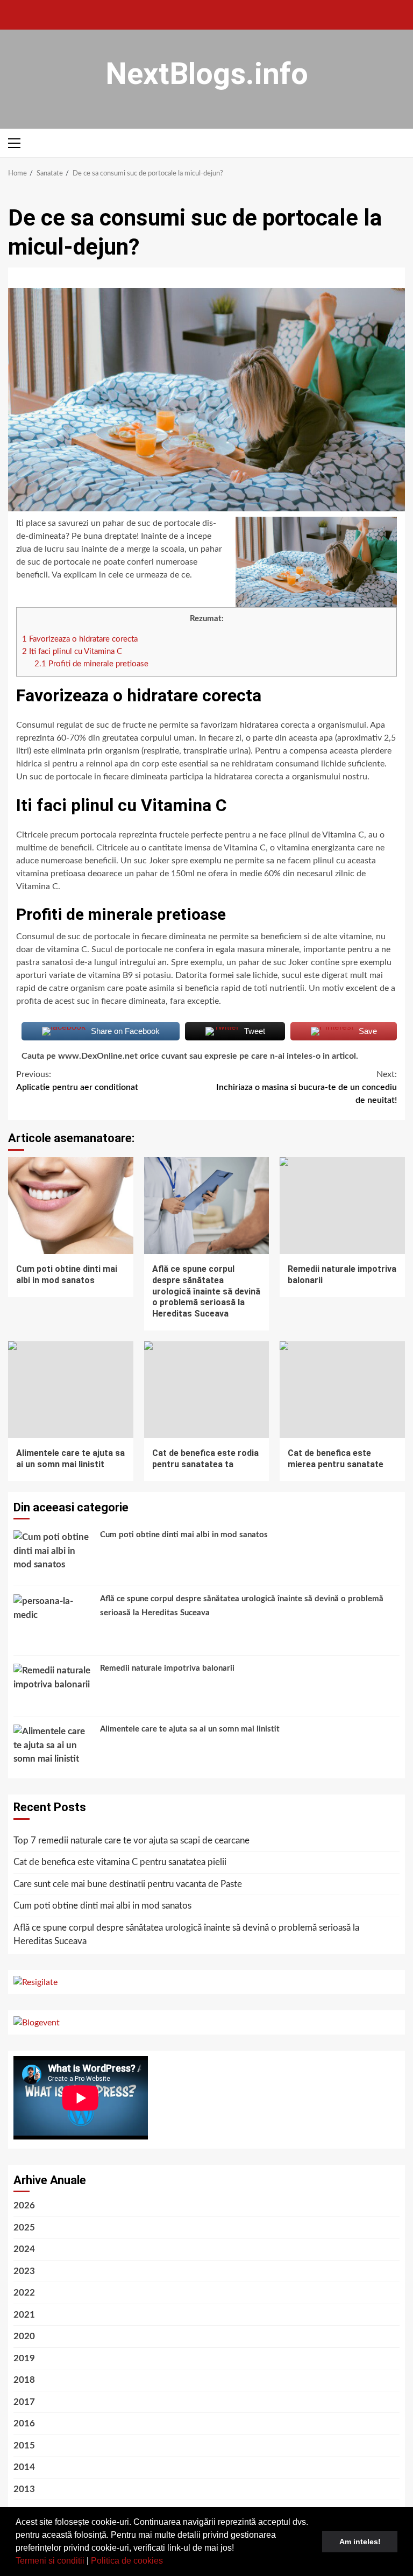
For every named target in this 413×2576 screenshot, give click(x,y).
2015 (24, 2445)
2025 (24, 2227)
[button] (167, 2562)
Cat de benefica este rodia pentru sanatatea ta (207, 1390)
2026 (24, 2205)
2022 (24, 2293)
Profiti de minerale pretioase (91, 664)
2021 (24, 2315)
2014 (24, 2467)
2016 (24, 2423)
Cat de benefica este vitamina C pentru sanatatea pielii (120, 1862)
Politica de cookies (127, 2561)
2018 (24, 2380)
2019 (24, 2358)
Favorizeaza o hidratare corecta (80, 639)
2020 (24, 2336)
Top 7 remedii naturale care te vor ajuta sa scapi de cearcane (131, 1840)
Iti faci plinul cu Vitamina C (72, 652)
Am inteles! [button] (360, 2542)
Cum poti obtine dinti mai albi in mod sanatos (71, 1206)
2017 (24, 2402)
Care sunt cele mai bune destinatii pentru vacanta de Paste (128, 1884)
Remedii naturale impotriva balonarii (342, 1206)
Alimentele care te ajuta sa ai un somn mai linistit (71, 1390)
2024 (24, 2249)
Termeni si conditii (50, 2561)
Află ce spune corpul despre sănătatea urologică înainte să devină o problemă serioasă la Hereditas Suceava (207, 1206)
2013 (24, 2489)
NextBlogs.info (207, 74)
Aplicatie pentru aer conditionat (77, 1081)
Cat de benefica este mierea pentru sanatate (342, 1390)
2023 (24, 2271)
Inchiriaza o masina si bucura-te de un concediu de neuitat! (307, 1087)
